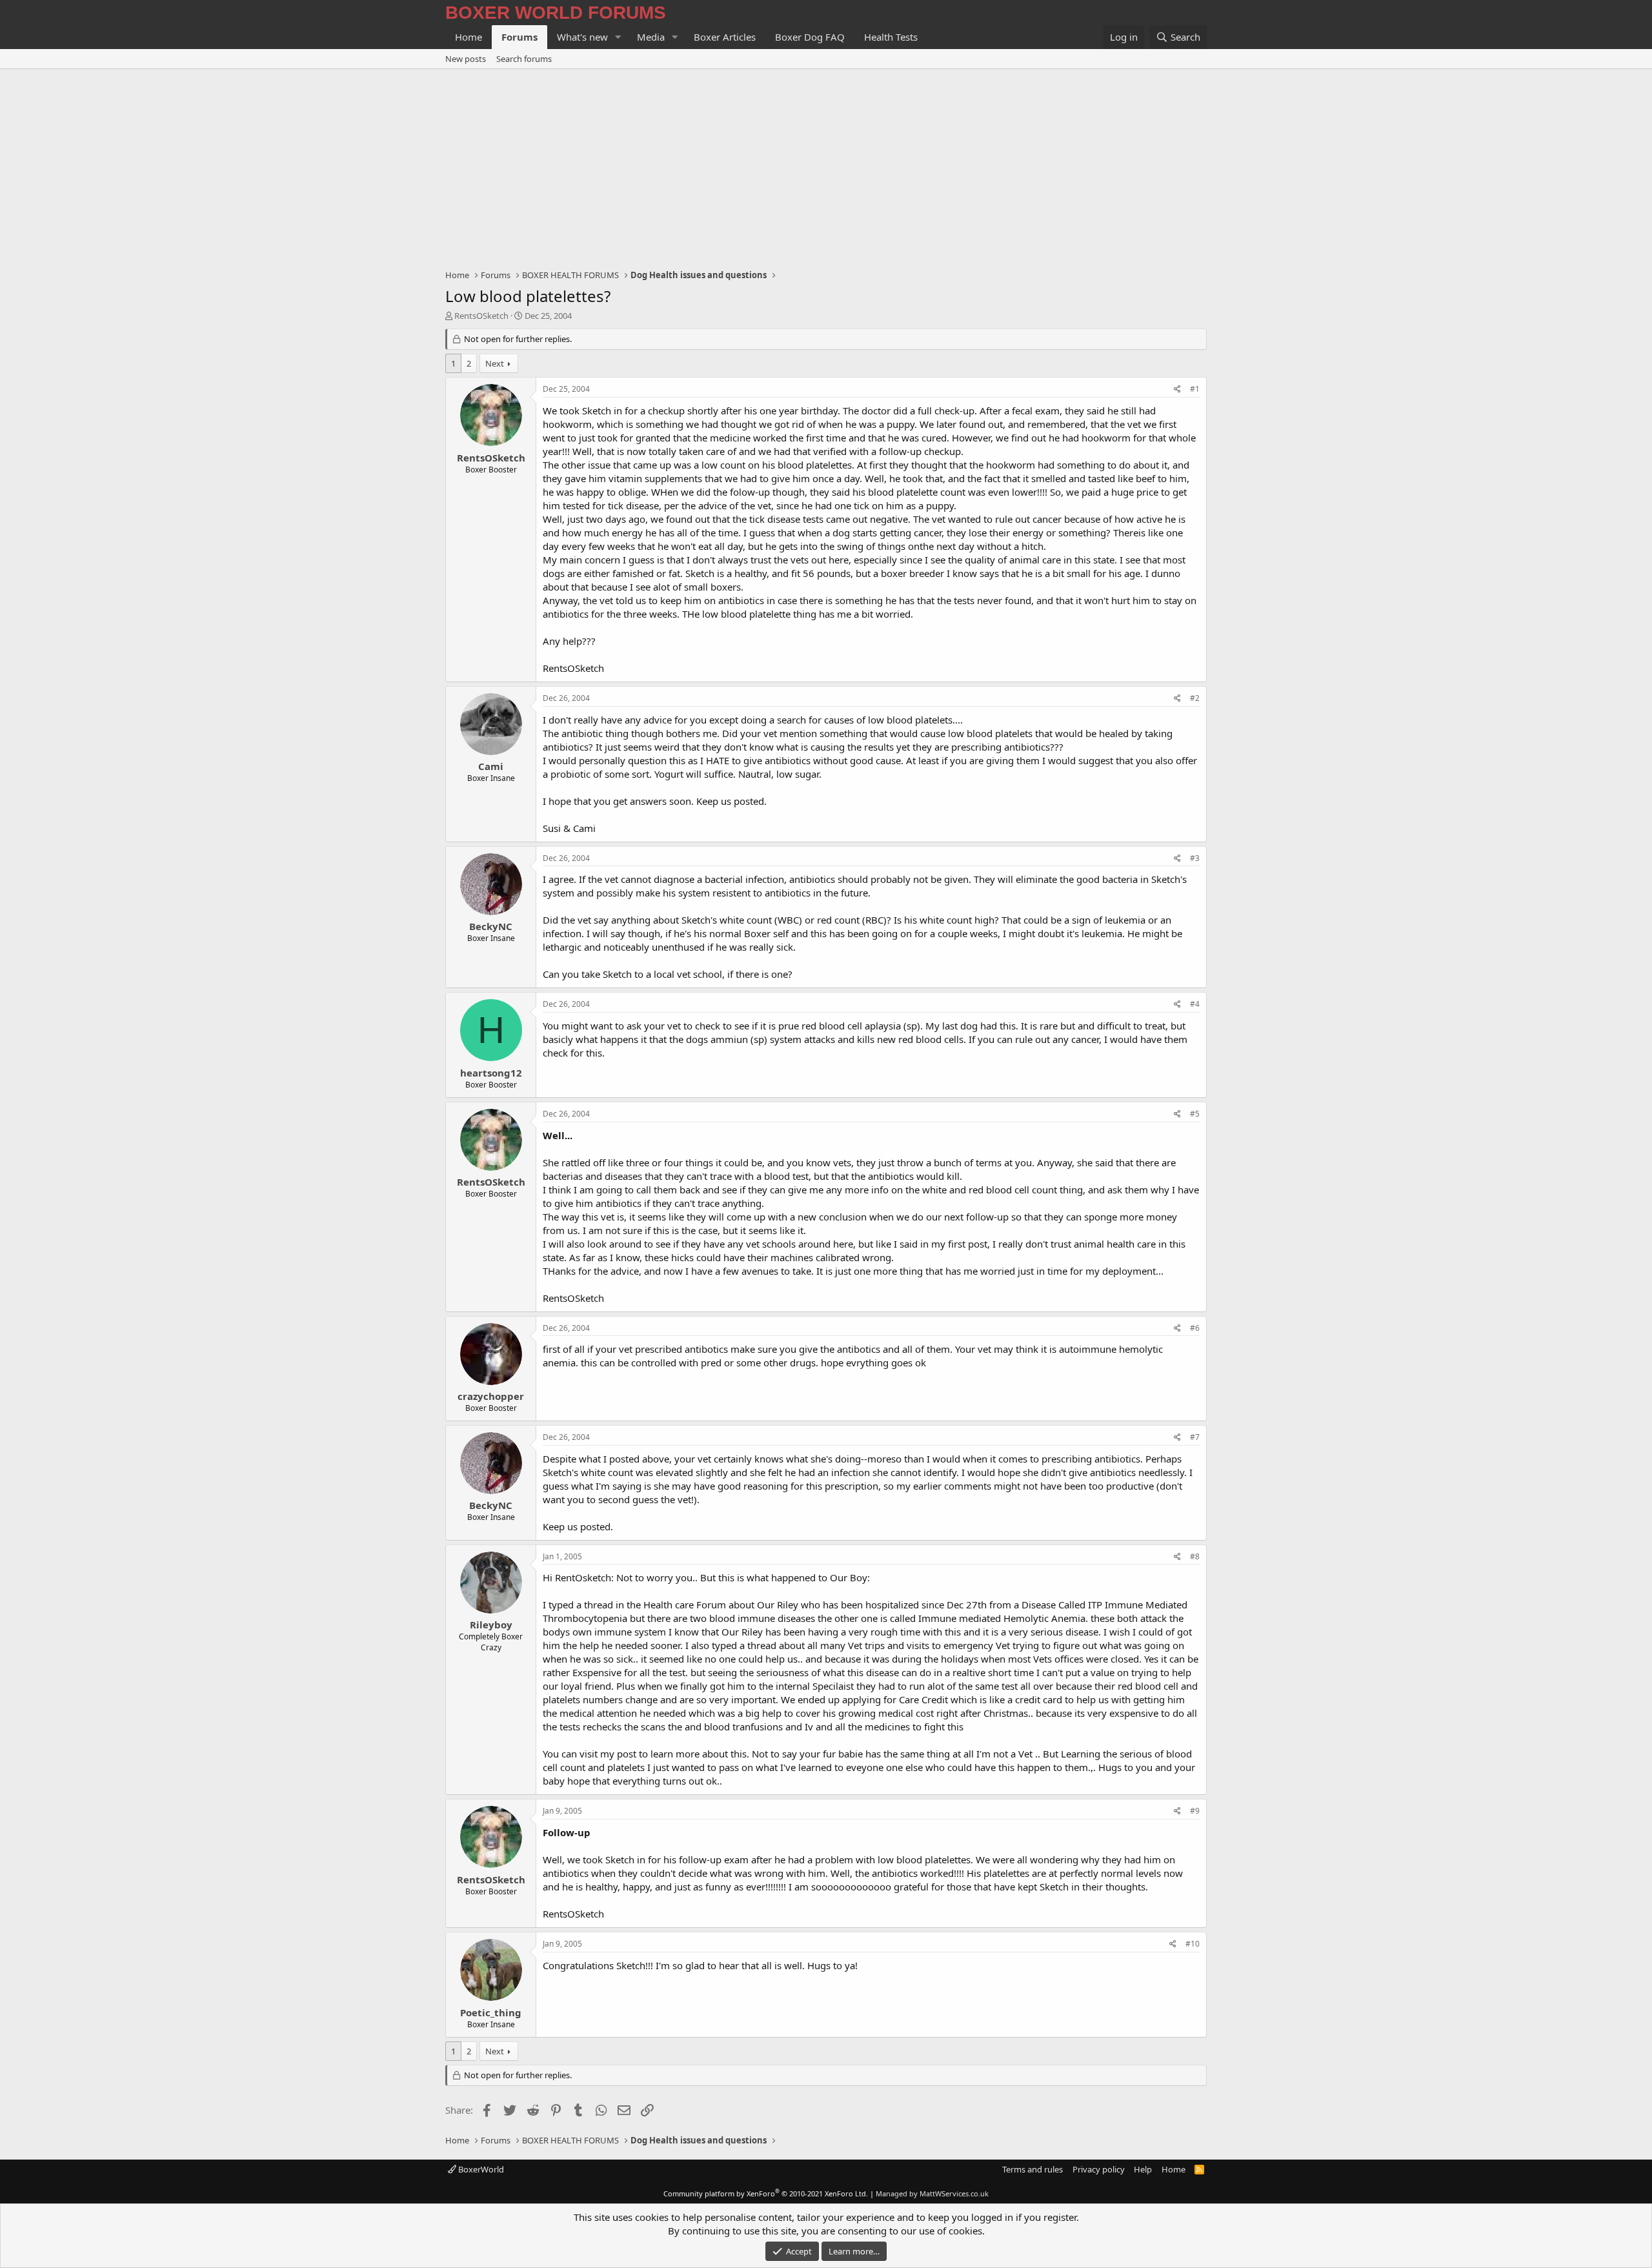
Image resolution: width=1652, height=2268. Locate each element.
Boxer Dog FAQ (810, 37)
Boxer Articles (725, 37)
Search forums (524, 59)
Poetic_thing (491, 2012)
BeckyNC (491, 926)
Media (651, 37)
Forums (519, 37)
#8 (1195, 1556)
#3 (1195, 858)
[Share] (1177, 390)
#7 (1195, 1437)
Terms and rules (1032, 2169)
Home (468, 37)
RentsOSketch (481, 316)
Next (495, 363)
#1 (1195, 389)
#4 (1195, 1004)
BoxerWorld (480, 2169)
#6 (1195, 1328)
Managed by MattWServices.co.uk (932, 2193)
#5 (1195, 1114)
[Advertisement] (826, 166)
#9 (1195, 1811)
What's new (582, 37)
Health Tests (891, 37)
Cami (491, 766)
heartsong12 (491, 1073)
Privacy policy (1099, 2169)
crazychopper (491, 1396)
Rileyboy (491, 1625)
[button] (618, 37)
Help (1143, 2169)
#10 (1193, 1944)
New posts (466, 59)
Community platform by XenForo (766, 2193)
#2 (1195, 698)
